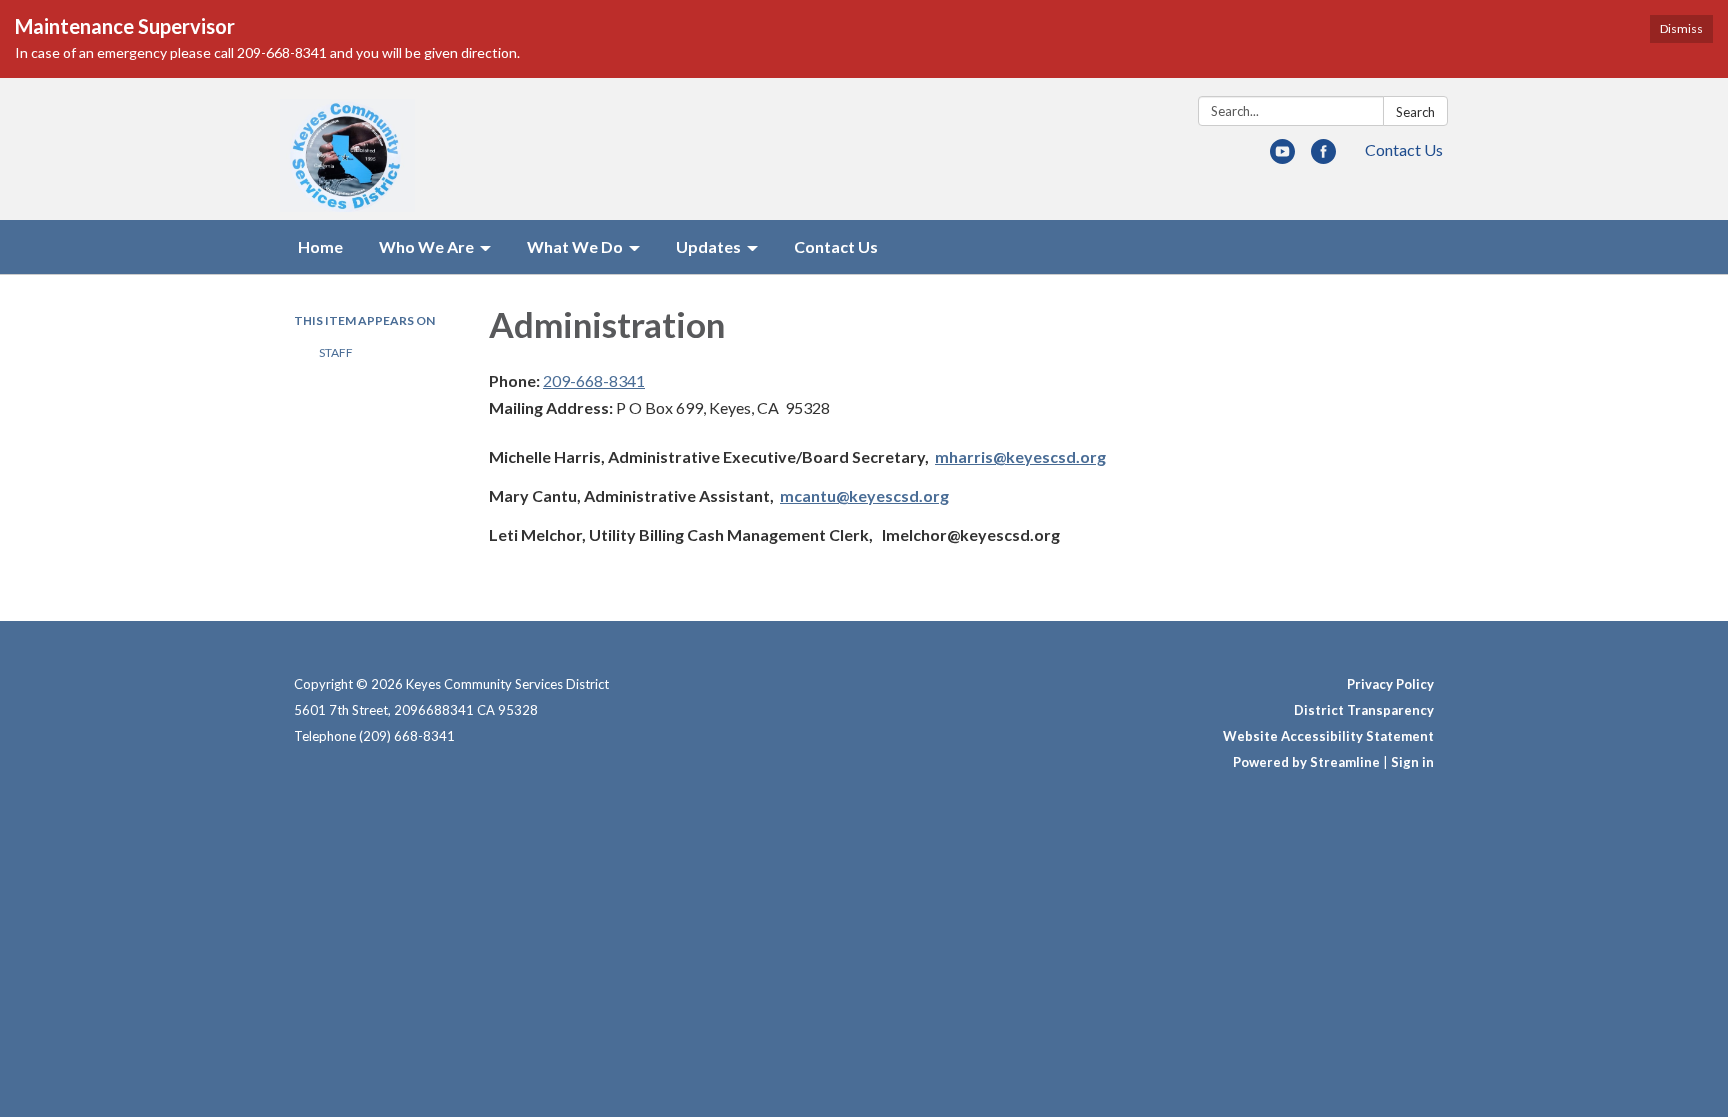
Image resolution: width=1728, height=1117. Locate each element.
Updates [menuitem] (708, 246)
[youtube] (1282, 157)
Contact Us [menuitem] (836, 246)
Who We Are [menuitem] (426, 246)
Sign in (1412, 762)
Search (1415, 112)
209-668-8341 (594, 380)
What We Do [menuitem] (575, 246)
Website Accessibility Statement (1328, 736)
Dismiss (1681, 28)
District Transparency (1364, 710)
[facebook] (1323, 157)
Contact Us (1404, 149)
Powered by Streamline (1306, 762)
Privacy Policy (1390, 684)
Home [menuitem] (320, 246)
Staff (336, 352)
